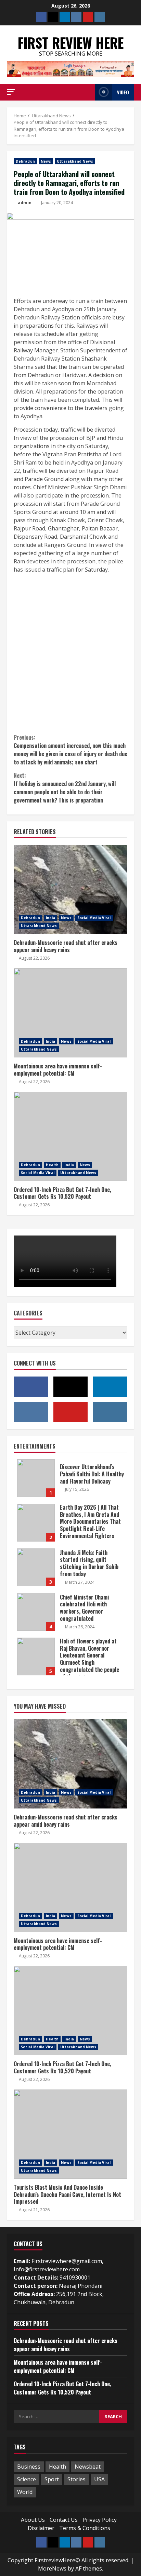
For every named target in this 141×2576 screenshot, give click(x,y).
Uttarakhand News (75, 161)
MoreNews (52, 2568)
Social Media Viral (94, 918)
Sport (52, 2479)
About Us (33, 2520)
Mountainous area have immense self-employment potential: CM (70, 1013)
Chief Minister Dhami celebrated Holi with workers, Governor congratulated (36, 1612)
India (51, 918)
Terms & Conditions (85, 2528)
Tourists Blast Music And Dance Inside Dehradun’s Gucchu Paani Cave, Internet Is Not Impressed (70, 2134)
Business (29, 2467)
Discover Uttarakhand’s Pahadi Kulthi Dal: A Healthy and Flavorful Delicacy (36, 1478)
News (46, 161)
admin (25, 203)
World (25, 2492)
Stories (76, 2479)
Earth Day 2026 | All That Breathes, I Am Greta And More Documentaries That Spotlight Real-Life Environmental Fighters (36, 1523)
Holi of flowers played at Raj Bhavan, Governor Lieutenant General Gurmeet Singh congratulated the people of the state (36, 1656)
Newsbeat (88, 2467)
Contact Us (64, 2520)
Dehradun (25, 161)
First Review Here (71, 43)
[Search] (88, 92)
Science (27, 2479)
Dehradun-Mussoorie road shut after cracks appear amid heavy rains (70, 889)
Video (123, 92)
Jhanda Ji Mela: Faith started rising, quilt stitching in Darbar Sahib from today (36, 1567)
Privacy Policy (100, 2520)
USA (99, 2479)
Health (52, 1165)
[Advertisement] (70, 653)
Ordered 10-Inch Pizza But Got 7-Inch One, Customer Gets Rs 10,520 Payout (70, 1136)
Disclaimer (41, 2528)
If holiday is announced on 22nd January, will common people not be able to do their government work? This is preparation (65, 788)
